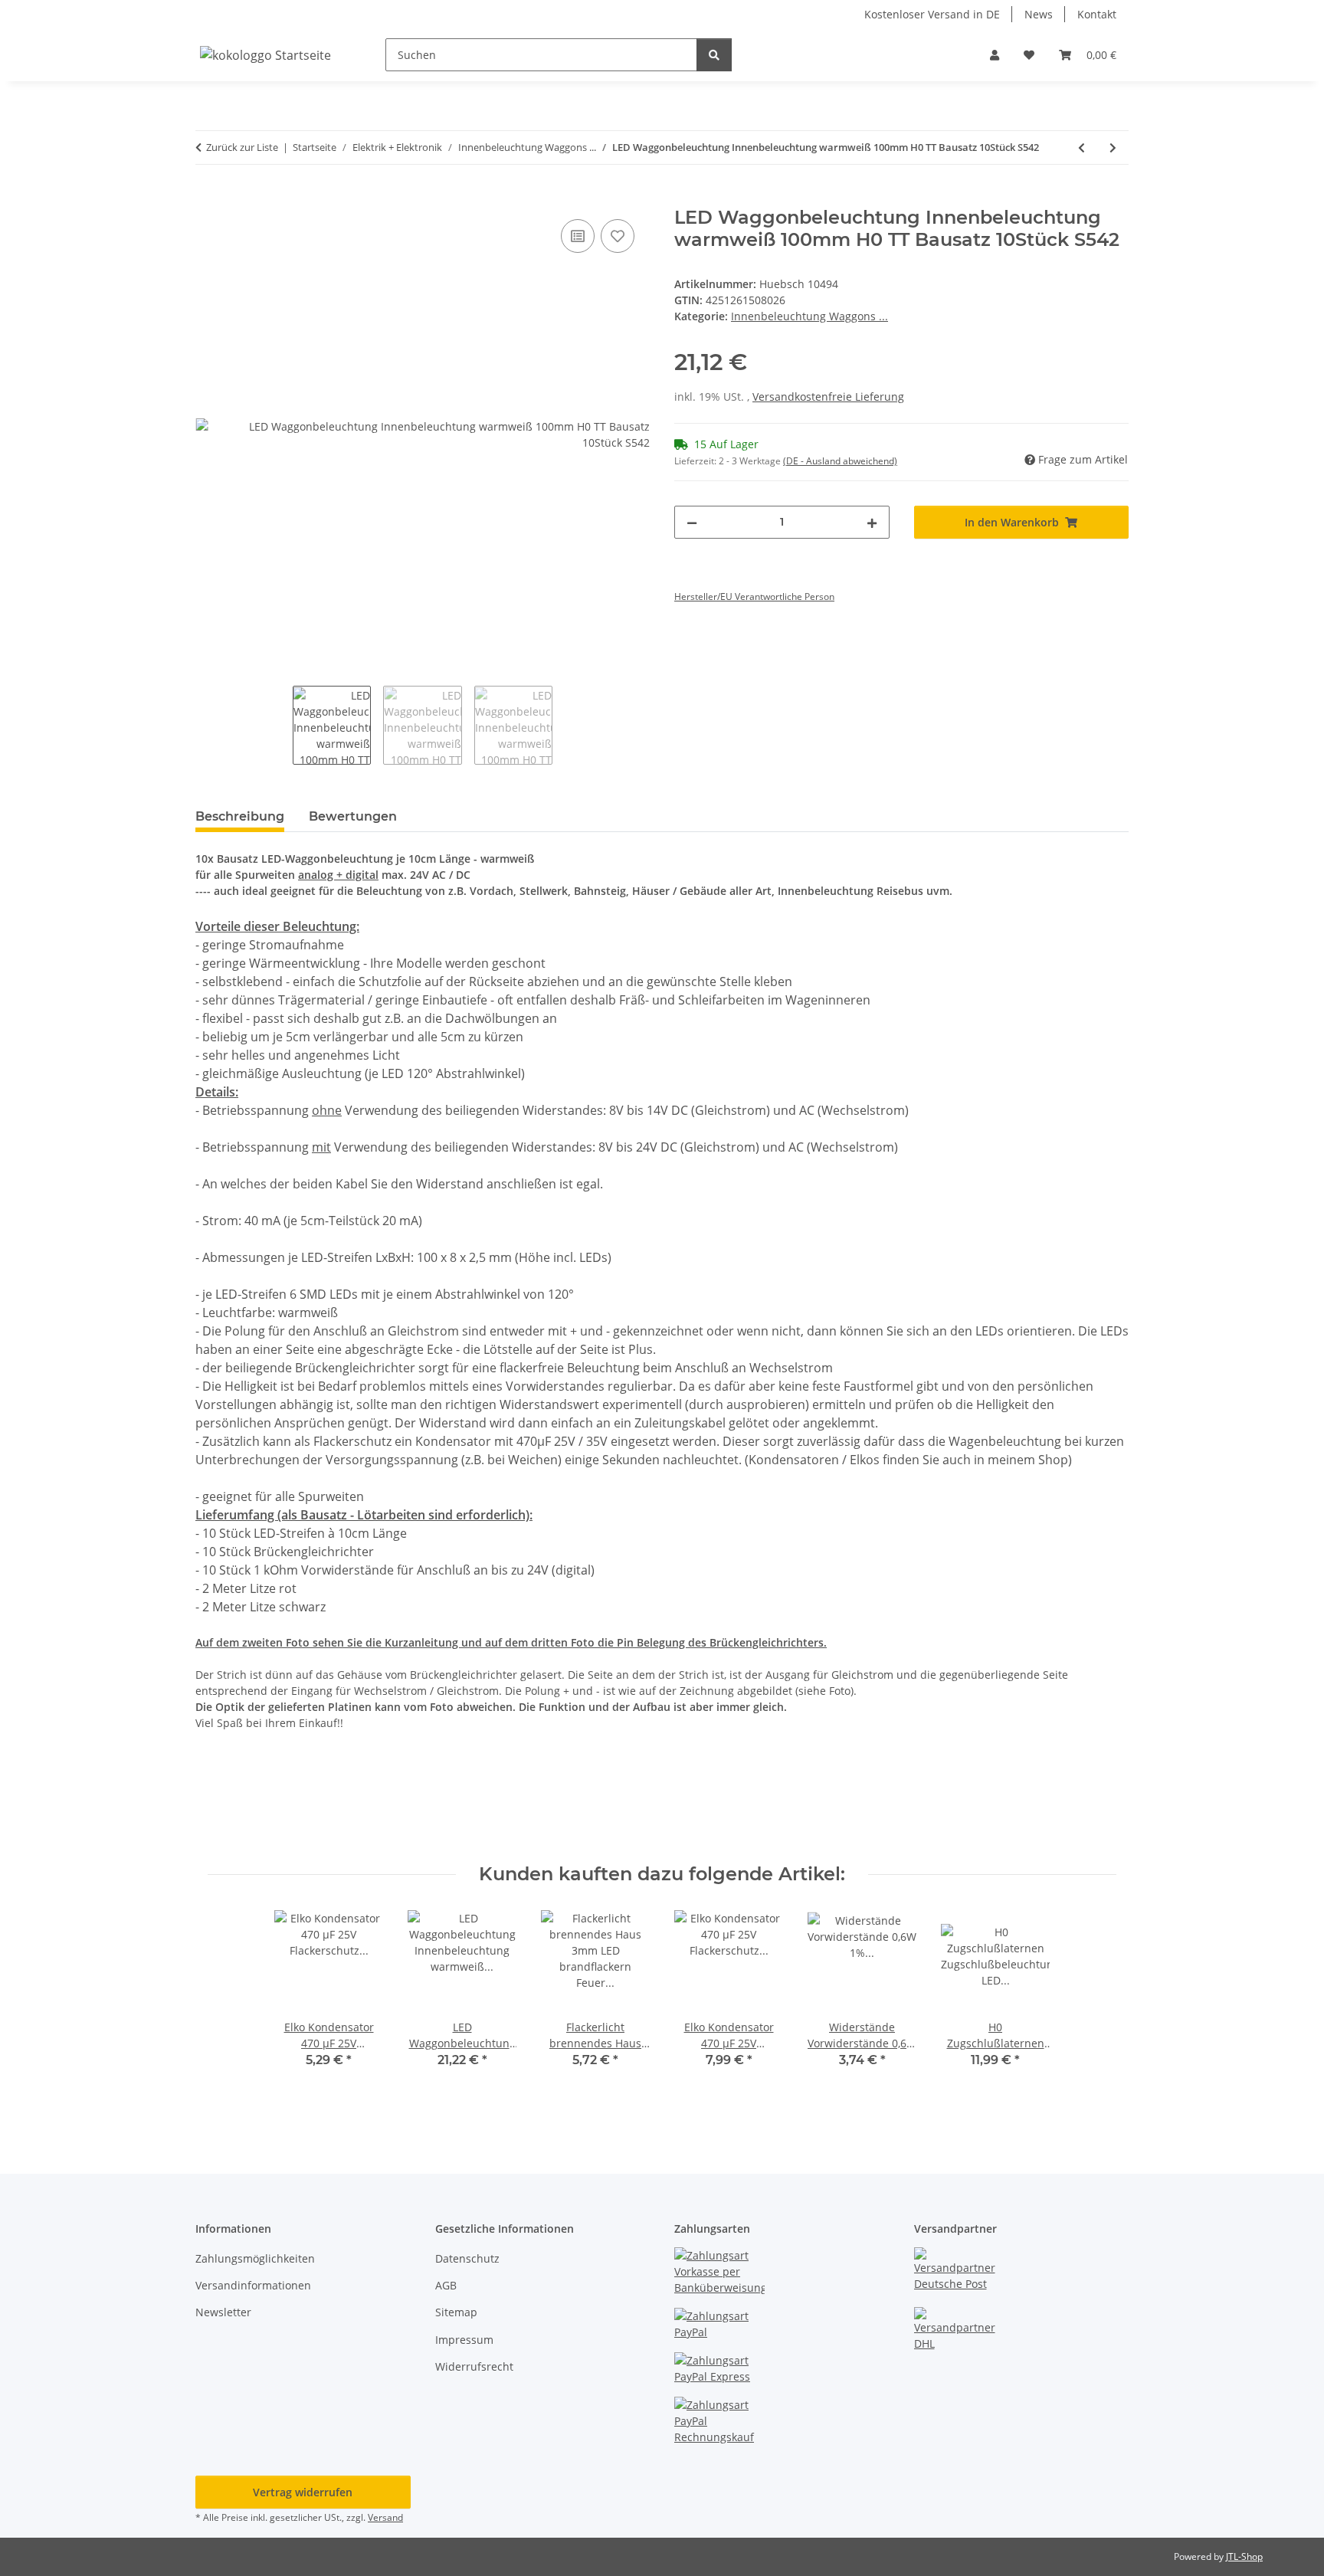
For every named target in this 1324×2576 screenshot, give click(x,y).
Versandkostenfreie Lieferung (828, 397)
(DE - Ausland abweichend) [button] (840, 461)
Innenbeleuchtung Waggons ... (809, 316)
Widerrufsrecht (474, 2366)
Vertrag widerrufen (303, 2492)
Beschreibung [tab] (240, 816)
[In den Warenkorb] (208, 198)
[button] (995, 55)
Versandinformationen (253, 2285)
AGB (446, 2285)
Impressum (464, 2340)
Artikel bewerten (251, 1800)
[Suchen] (714, 55)
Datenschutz (467, 2258)
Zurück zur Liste (242, 147)
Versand (385, 2517)
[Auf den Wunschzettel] (618, 236)
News (1039, 14)
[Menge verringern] (692, 522)
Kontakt (1097, 14)
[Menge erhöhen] (872, 522)
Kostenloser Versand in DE (932, 14)
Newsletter (223, 2312)
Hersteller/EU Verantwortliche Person (754, 596)
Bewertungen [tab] (353, 816)
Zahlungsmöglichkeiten (255, 2258)
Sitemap (456, 2312)
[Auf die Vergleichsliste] (578, 236)
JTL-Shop (1244, 2556)
